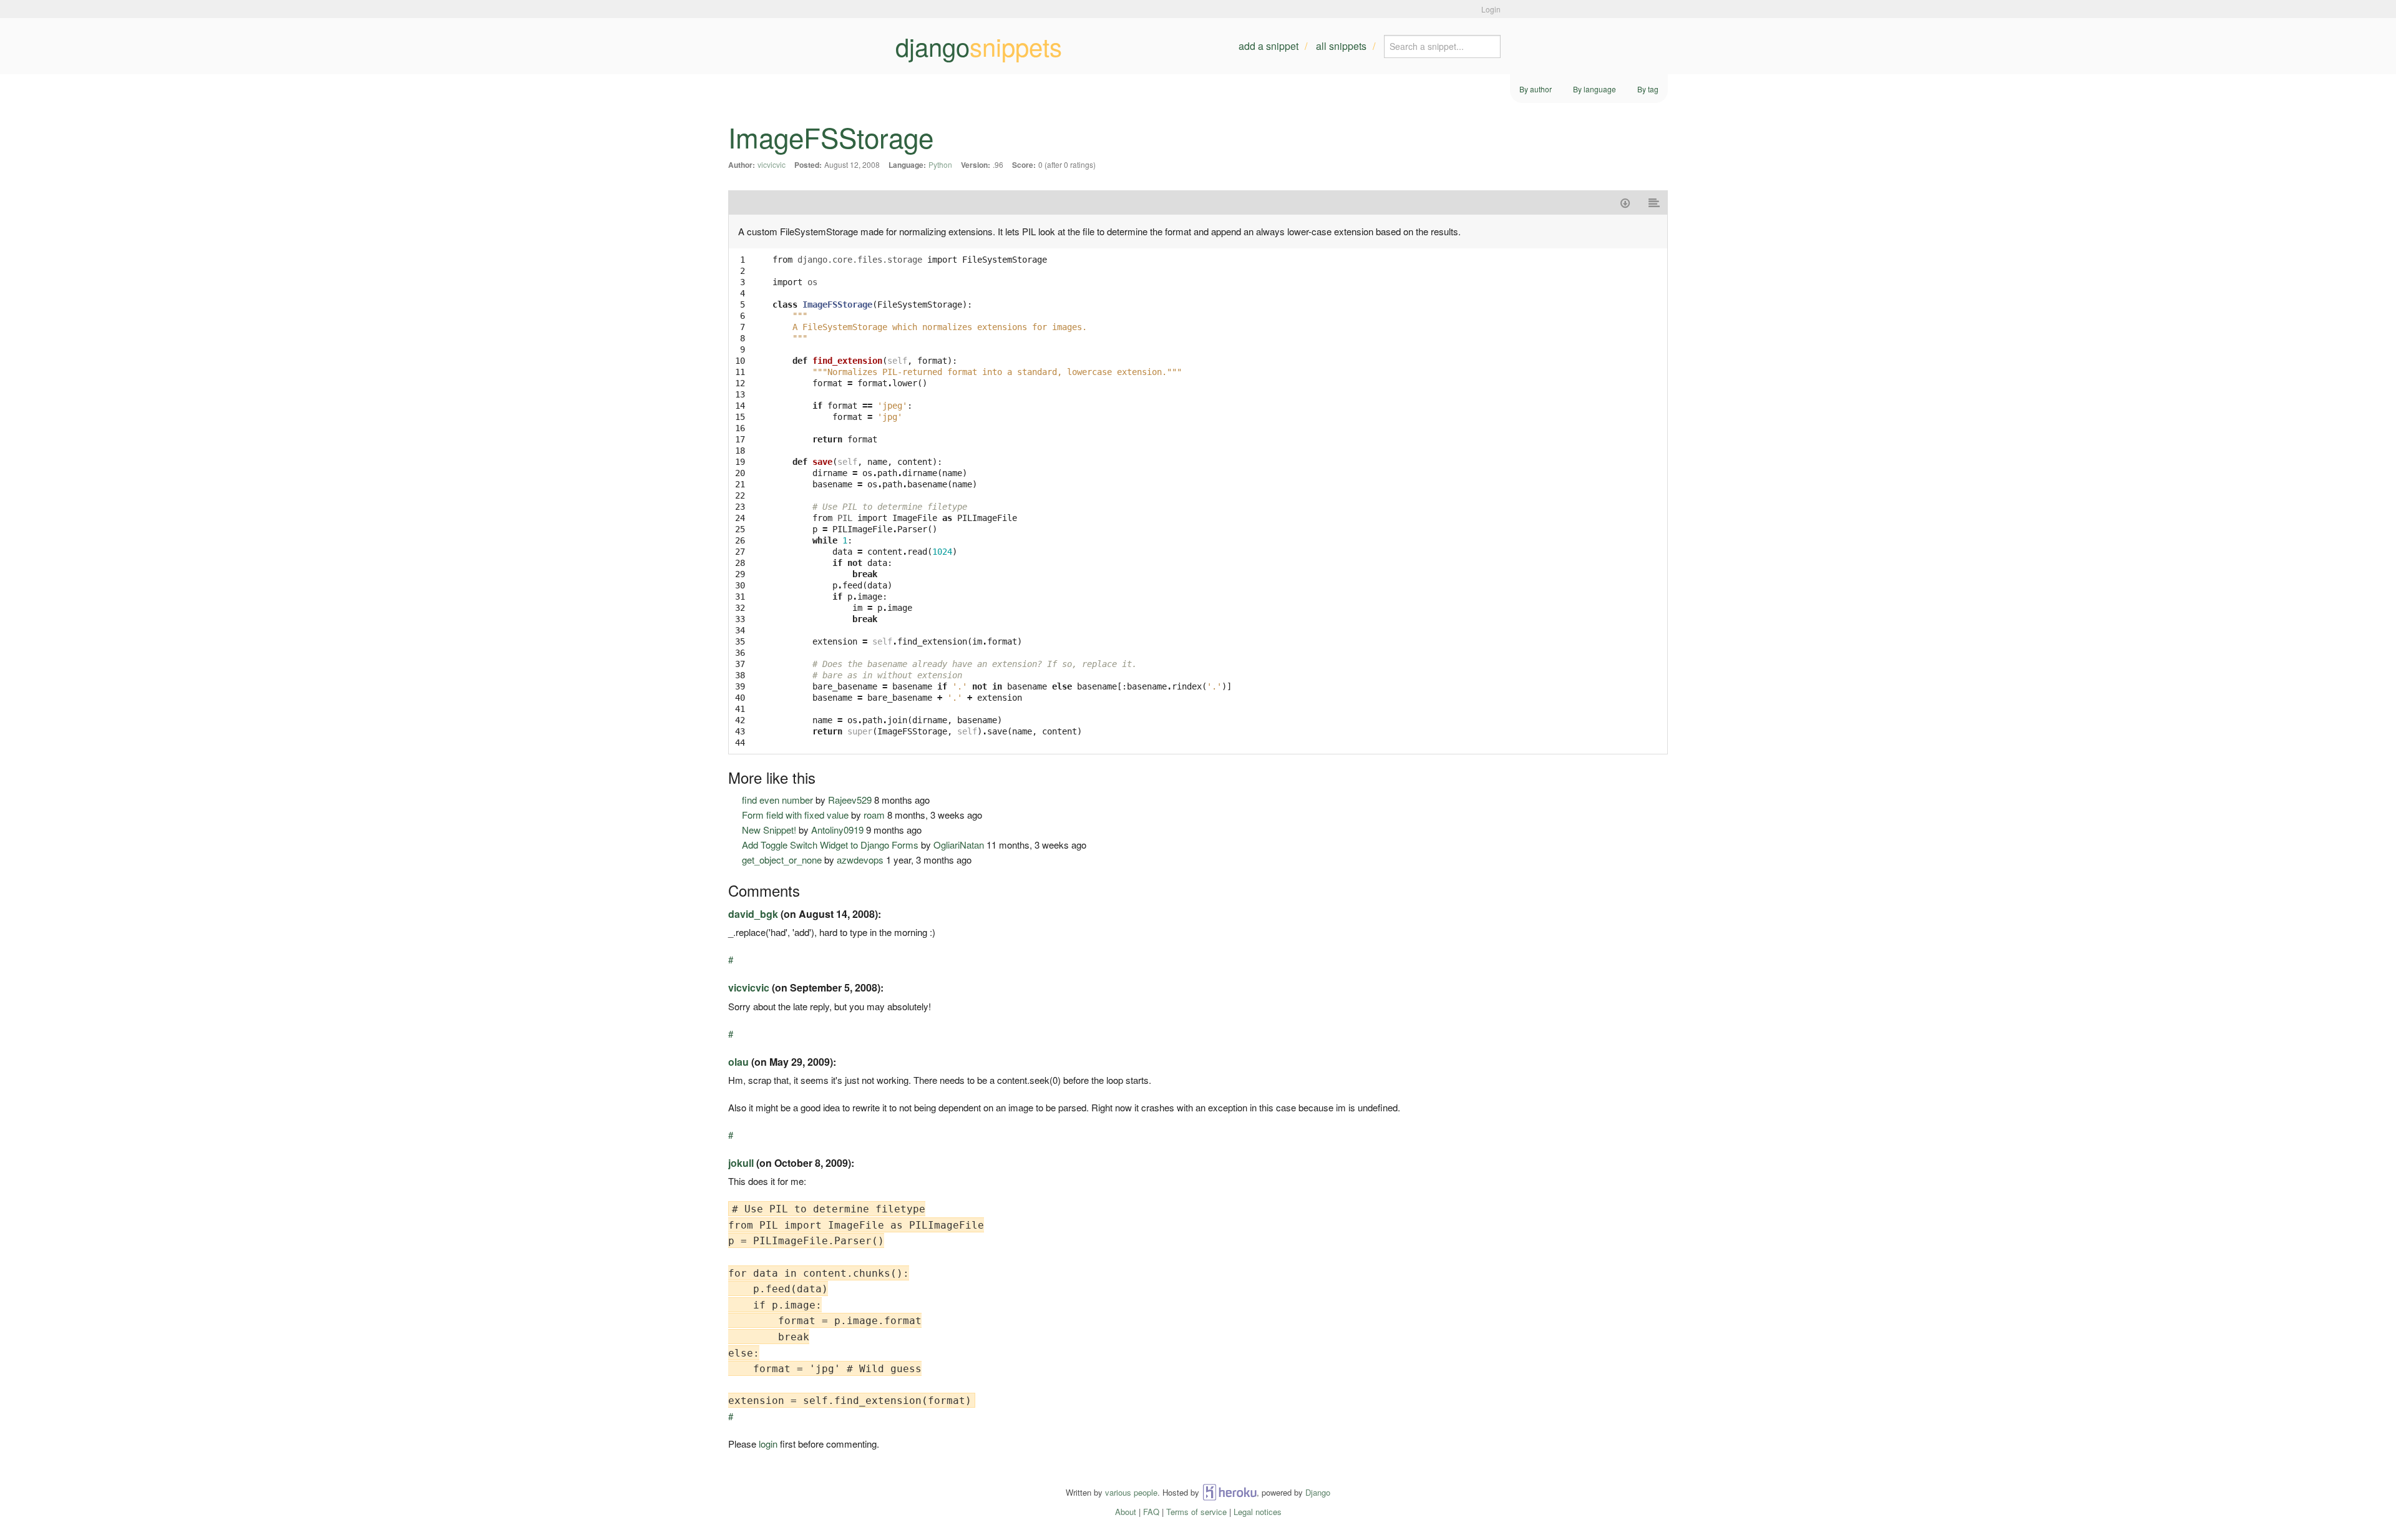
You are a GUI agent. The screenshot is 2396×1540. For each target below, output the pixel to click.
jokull (741, 1163)
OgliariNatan (959, 845)
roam (874, 815)
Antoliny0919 (837, 830)
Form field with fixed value (795, 815)
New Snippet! (769, 830)
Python (940, 164)
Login (1491, 9)
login (768, 1444)
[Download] (1625, 202)
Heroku (1230, 1492)
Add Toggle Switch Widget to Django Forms (830, 845)
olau (738, 1062)
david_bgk (753, 914)
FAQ (1151, 1512)
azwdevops (860, 860)
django (979, 46)
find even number (777, 800)
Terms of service (1196, 1512)
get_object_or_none (782, 860)
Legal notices (1258, 1512)
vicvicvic (772, 164)
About (1126, 1512)
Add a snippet (1269, 46)
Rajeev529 (850, 800)
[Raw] (1654, 202)
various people (1131, 1492)
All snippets (1341, 46)
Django (1318, 1492)
